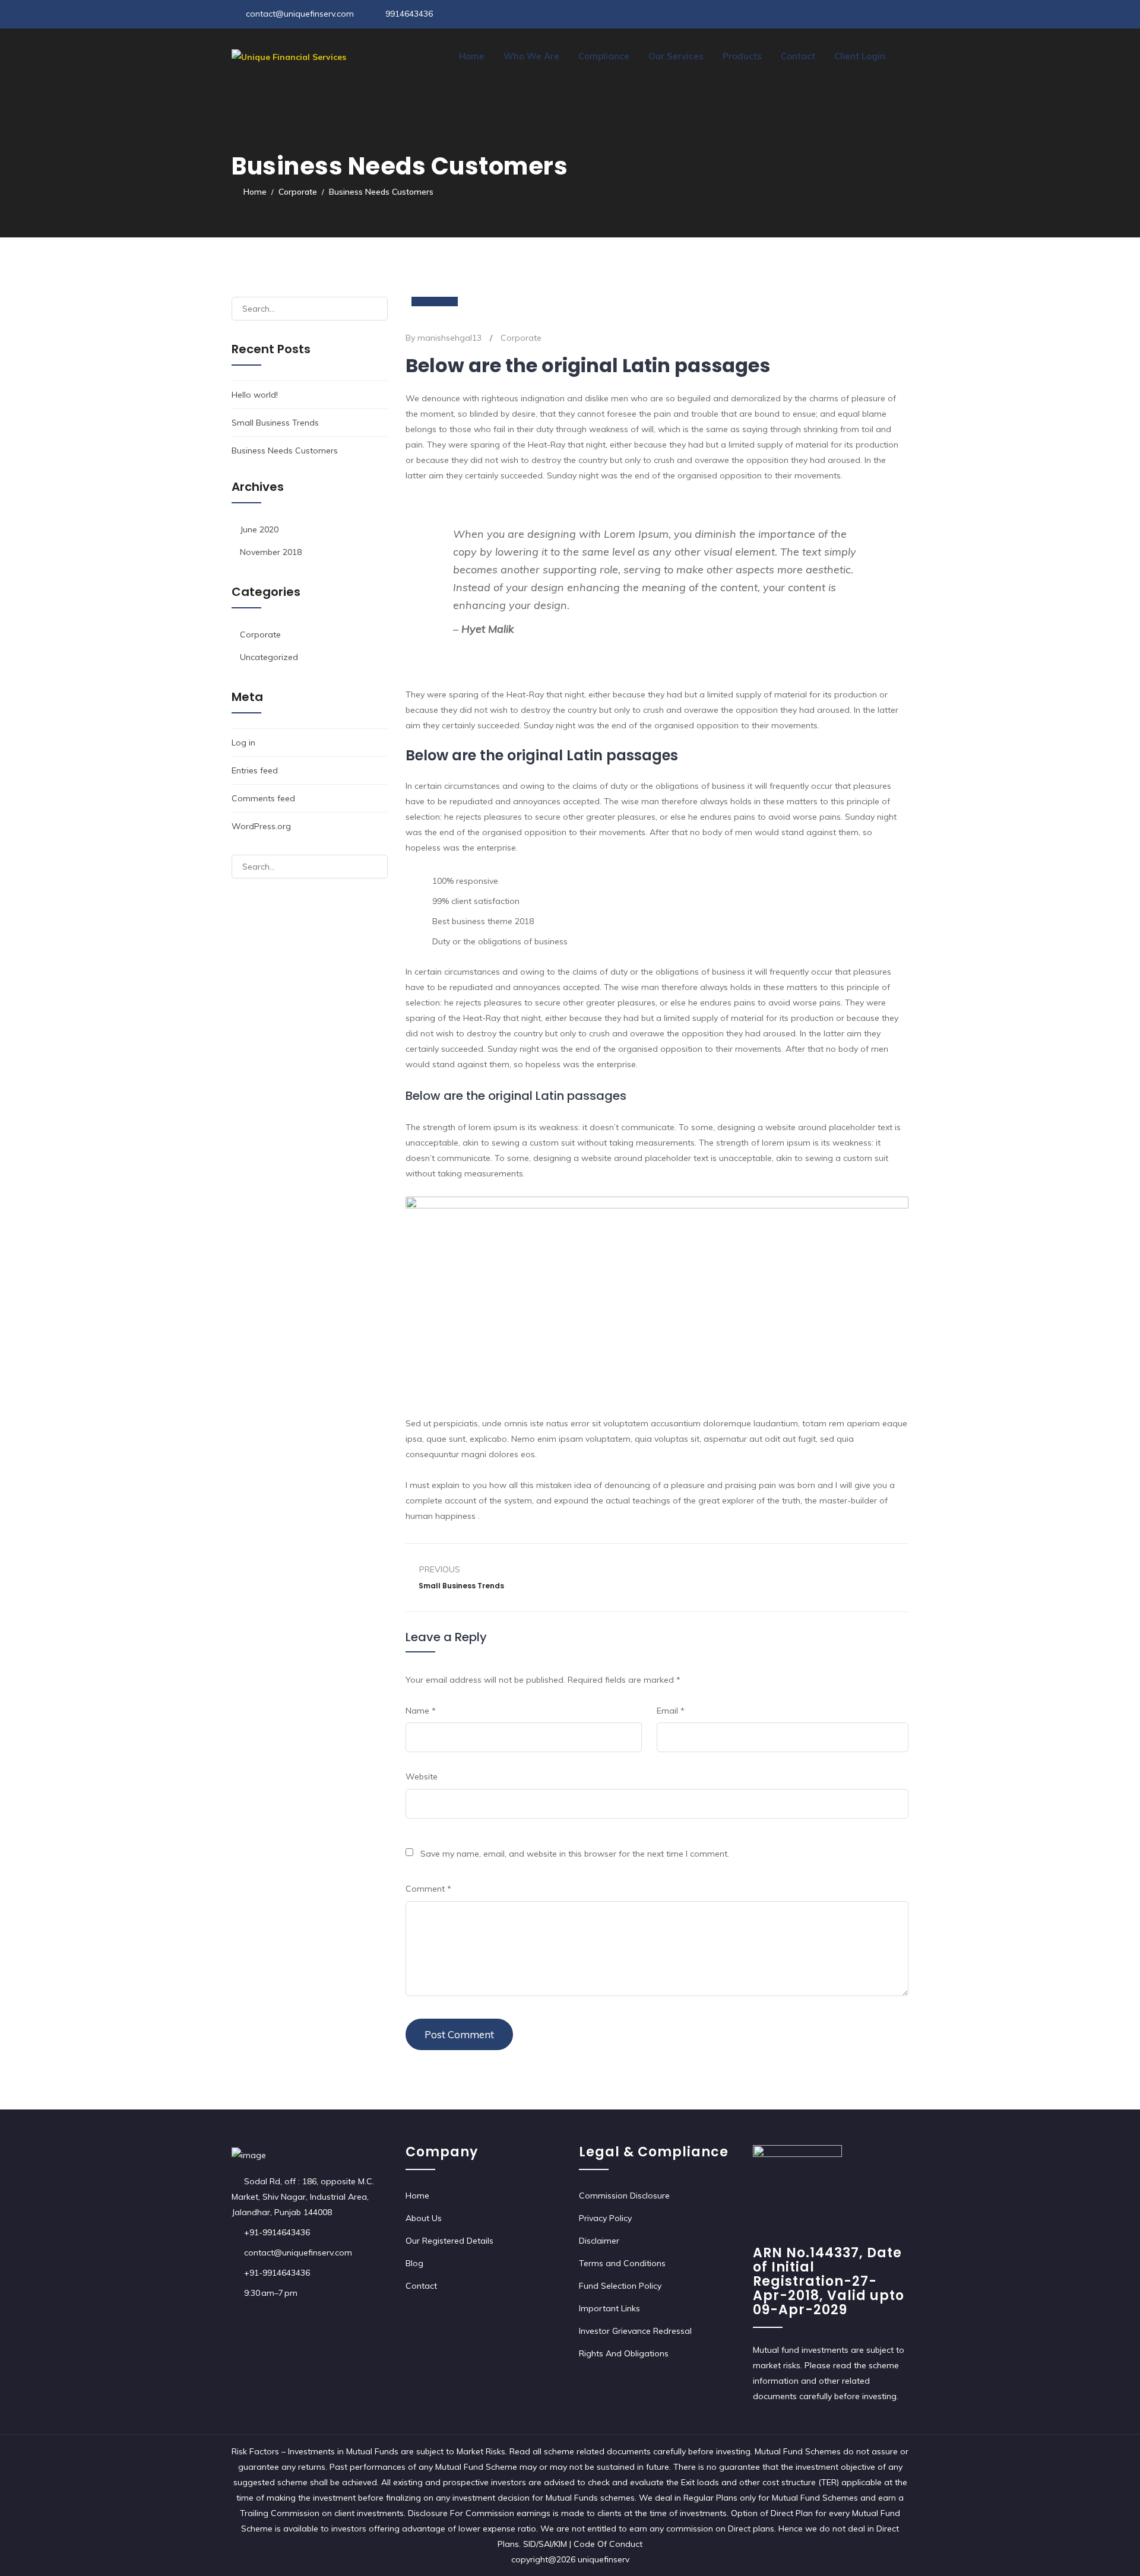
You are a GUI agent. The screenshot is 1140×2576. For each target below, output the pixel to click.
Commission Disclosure (624, 2196)
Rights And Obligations (624, 2353)
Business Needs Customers (285, 451)
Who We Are (531, 56)
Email (671, 1711)
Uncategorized (269, 657)
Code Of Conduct (608, 2544)
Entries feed (255, 770)
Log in (243, 743)
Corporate (521, 338)
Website (422, 1776)
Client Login (860, 56)
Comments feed (263, 798)
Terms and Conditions (622, 2263)
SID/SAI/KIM (546, 2544)
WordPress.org (261, 826)
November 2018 (271, 552)
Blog (414, 2263)
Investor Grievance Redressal (635, 2331)
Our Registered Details (449, 2241)
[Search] (373, 309)
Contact (798, 56)
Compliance (604, 56)
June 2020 (259, 529)
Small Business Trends (275, 423)
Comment (428, 1889)
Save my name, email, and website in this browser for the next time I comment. (575, 1854)
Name (421, 1711)
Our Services (676, 56)
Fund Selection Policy (620, 2286)
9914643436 (409, 14)
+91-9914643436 (277, 2232)
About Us (424, 2218)
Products (742, 56)
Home (472, 56)
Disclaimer (599, 2241)
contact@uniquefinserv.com (300, 14)
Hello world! (255, 395)
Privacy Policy (605, 2218)
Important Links (609, 2308)
